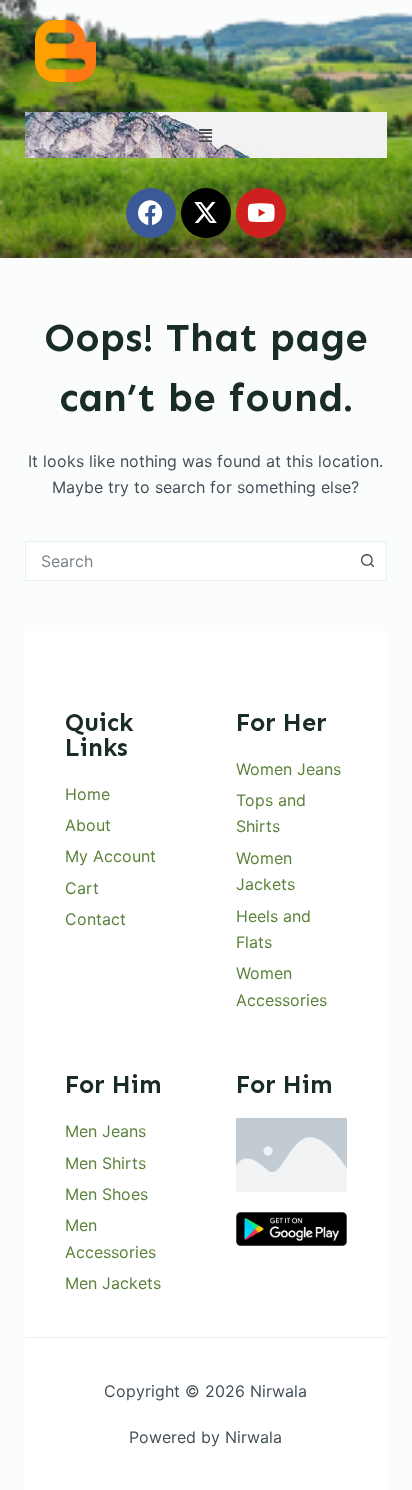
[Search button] (367, 561)
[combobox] (187, 561)
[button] (206, 135)
